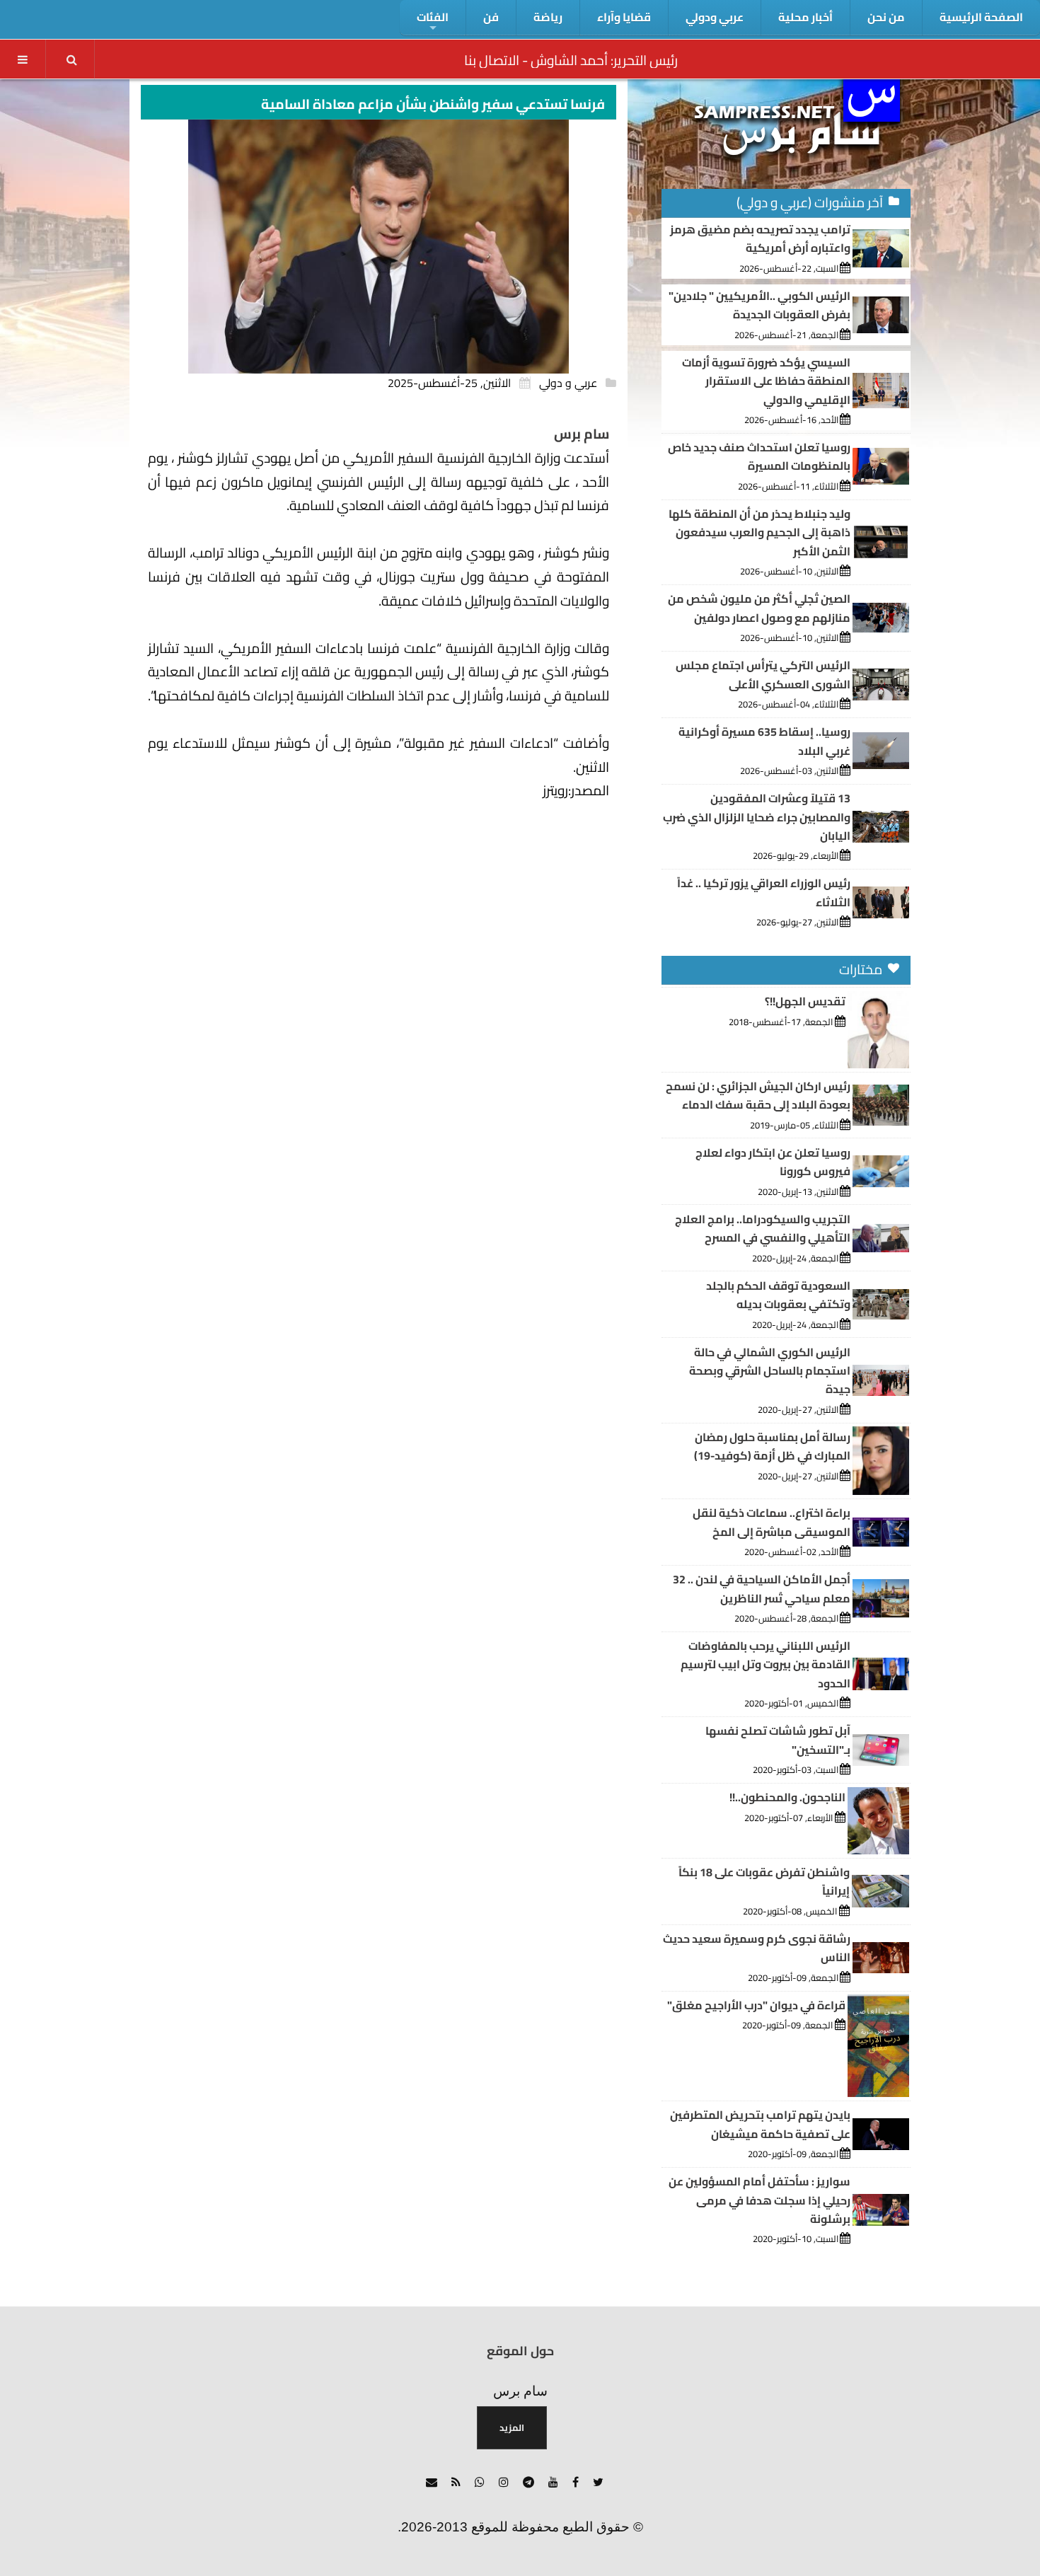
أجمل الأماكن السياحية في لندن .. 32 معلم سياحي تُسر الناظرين (762, 1588)
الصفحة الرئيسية (981, 17)
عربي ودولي (715, 17)
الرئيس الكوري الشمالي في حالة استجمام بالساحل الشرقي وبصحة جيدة (770, 1371)
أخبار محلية (805, 17)
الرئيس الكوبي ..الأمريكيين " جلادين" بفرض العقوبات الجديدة (759, 305)
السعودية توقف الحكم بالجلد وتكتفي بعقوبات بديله (778, 1295)
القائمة (23, 59)
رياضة (548, 17)
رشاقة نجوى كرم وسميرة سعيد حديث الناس (757, 1948)
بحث (71, 59)
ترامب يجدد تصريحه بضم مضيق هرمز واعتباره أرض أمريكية (760, 238)
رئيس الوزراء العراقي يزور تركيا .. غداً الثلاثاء (764, 892)
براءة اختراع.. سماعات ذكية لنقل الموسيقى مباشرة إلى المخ (772, 1522)
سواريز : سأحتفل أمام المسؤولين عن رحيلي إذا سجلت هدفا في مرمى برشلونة (759, 2200)
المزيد (512, 2427)
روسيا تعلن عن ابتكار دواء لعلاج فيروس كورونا (773, 1162)
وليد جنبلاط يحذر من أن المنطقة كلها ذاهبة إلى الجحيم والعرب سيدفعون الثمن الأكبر (759, 532)
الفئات (433, 17)
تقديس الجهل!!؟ (805, 1001)
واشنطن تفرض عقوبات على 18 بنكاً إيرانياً (764, 1881)
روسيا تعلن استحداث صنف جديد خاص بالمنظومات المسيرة (759, 456)
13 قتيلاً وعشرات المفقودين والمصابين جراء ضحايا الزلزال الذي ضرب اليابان (757, 817)
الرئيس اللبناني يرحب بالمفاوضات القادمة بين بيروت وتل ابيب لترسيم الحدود (765, 1664)
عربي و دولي (568, 383)
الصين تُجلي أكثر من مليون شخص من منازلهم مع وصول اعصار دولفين (759, 608)
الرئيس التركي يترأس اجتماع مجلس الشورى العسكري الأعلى (763, 674)
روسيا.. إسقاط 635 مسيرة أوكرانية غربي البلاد (764, 741)
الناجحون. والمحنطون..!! (787, 1797)
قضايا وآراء (624, 17)
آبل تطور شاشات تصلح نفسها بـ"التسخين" (778, 1740)
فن (491, 17)
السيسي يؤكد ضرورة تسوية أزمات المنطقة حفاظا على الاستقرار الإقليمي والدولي (766, 381)
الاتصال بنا (492, 60)
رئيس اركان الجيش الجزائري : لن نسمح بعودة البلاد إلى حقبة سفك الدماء (758, 1095)
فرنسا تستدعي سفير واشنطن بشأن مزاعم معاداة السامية (433, 104)
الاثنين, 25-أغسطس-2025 (449, 383)
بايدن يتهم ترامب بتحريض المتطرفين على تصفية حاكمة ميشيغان (760, 2124)
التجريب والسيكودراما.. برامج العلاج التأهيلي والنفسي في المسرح (763, 1228)
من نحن (886, 17)
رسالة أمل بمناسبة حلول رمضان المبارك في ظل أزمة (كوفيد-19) (772, 1446)
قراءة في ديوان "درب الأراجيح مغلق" (756, 2005)
